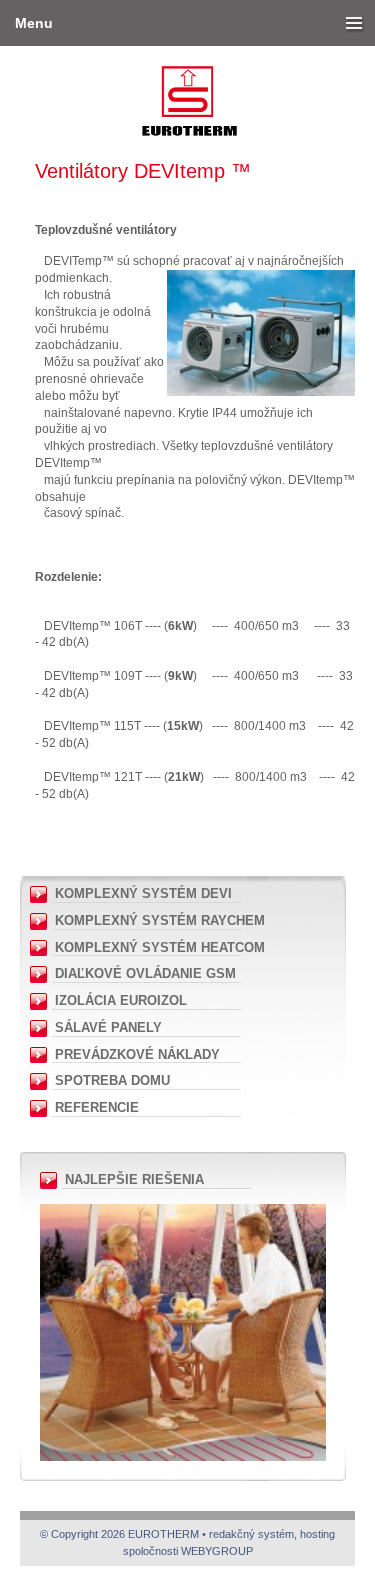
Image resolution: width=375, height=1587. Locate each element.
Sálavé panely (108, 1027)
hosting (317, 1534)
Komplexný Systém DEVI (143, 893)
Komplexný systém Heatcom (160, 947)
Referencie (97, 1107)
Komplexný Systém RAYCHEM (160, 920)
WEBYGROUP (217, 1551)
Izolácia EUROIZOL (121, 1000)
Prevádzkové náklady (137, 1054)
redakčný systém (251, 1534)
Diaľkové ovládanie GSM (145, 973)
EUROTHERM (187, 48)
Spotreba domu (112, 1080)
